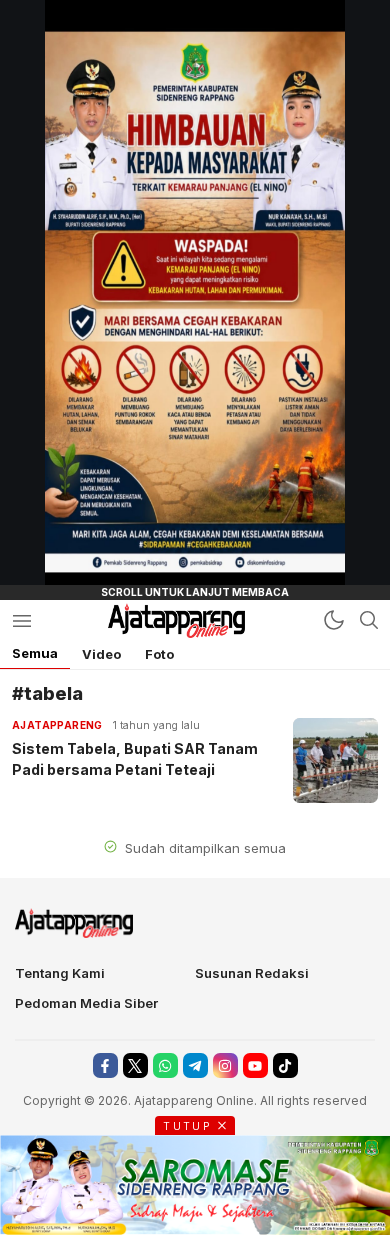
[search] (369, 620)
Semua (35, 653)
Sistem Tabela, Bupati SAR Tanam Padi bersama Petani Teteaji (135, 759)
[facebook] (105, 1065)
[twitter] (135, 1065)
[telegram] (195, 1065)
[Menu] (21, 620)
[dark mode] (334, 620)
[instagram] (225, 1065)
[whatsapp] (165, 1065)
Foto (159, 654)
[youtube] (255, 1065)
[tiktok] (285, 1065)
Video (101, 654)
